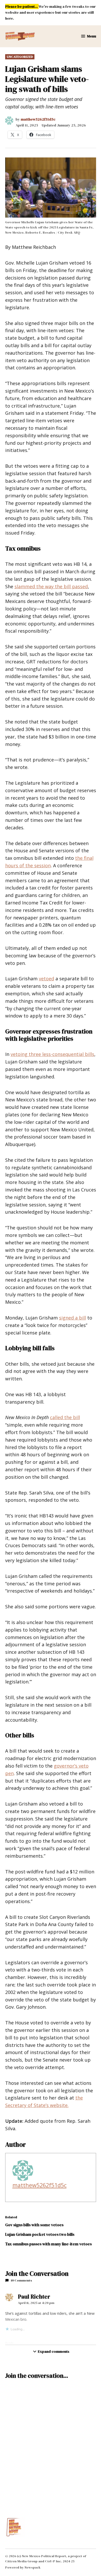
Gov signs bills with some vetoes (35, 2225)
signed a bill (73, 1318)
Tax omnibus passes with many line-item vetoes (48, 2244)
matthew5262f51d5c (38, 119)
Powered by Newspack (23, 2567)
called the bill (65, 1417)
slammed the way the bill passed (51, 586)
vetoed (46, 979)
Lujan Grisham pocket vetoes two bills (40, 2234)
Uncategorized (20, 57)
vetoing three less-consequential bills (52, 1054)
